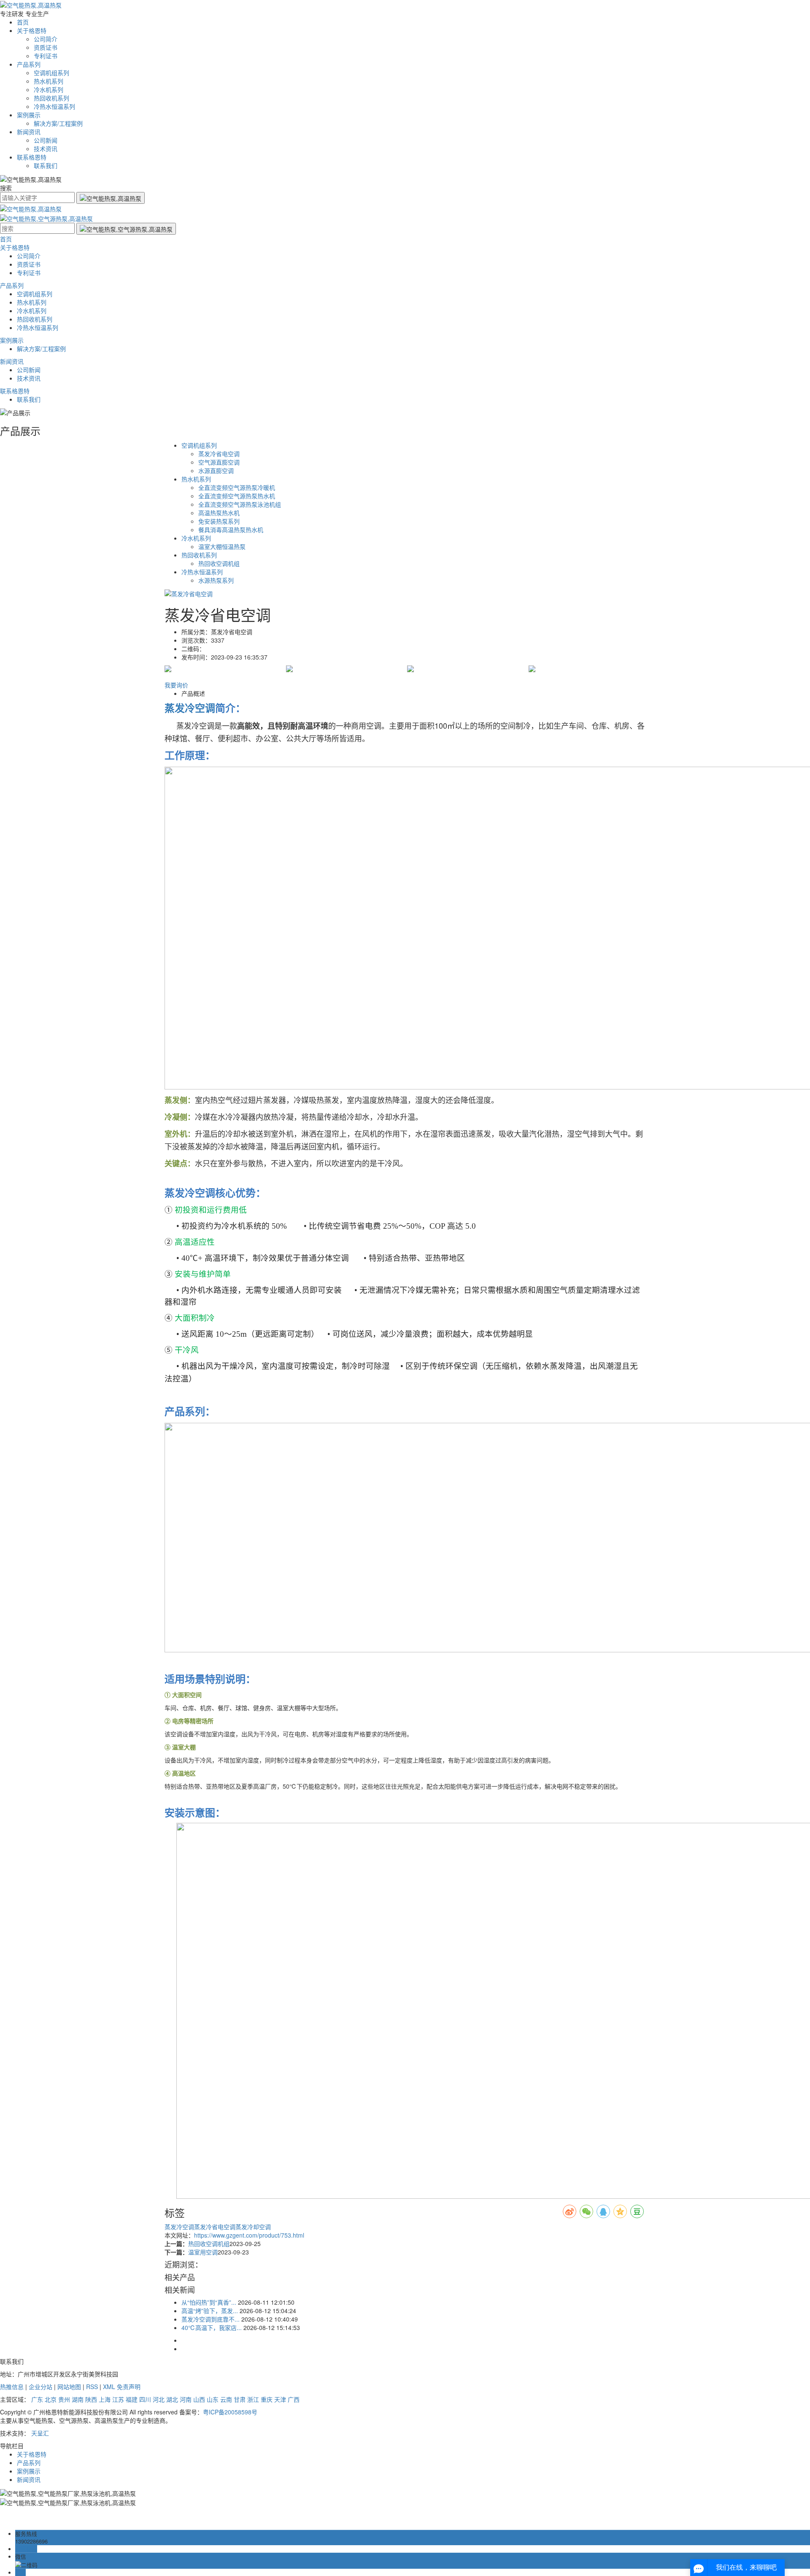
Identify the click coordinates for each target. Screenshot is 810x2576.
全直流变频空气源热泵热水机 (237, 496)
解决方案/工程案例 (58, 123)
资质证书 (46, 47)
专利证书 (46, 56)
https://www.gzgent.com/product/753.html (249, 2235)
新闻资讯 (29, 132)
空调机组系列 (51, 73)
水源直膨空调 (216, 470)
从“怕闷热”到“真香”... (209, 2302)
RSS (92, 2387)
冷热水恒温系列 (54, 106)
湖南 (78, 2399)
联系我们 (46, 165)
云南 (226, 2399)
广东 (37, 2399)
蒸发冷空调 (179, 2227)
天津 (280, 2399)
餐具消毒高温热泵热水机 (231, 530)
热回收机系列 (51, 98)
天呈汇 (40, 2433)
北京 (51, 2399)
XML (109, 2387)
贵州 (64, 2399)
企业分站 (40, 2387)
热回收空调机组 (219, 563)
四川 (145, 2399)
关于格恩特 (32, 30)
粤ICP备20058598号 (230, 2412)
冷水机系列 (49, 89)
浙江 (253, 2399)
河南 (186, 2399)
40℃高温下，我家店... (212, 2327)
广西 (294, 2399)
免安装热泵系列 (219, 521)
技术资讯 (46, 149)
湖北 (172, 2399)
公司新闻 (46, 140)
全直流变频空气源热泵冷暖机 (237, 487)
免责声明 (129, 2387)
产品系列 (29, 64)
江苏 (118, 2399)
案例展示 (29, 115)
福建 (132, 2399)
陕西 (91, 2399)
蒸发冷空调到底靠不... (211, 2319)
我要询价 (176, 685)
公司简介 (46, 39)
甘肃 (240, 2399)
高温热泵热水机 (219, 513)
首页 (23, 22)
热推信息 (12, 2387)
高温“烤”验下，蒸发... (210, 2311)
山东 (213, 2399)
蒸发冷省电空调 (219, 454)
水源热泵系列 (216, 580)
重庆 (267, 2399)
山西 (199, 2399)
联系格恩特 (32, 157)
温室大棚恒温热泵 (222, 546)
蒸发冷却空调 (253, 2227)
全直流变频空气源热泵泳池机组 (240, 504)
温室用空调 (203, 2252)
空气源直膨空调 (219, 462)
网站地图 (69, 2387)
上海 (105, 2399)
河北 (159, 2399)
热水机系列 (49, 81)
